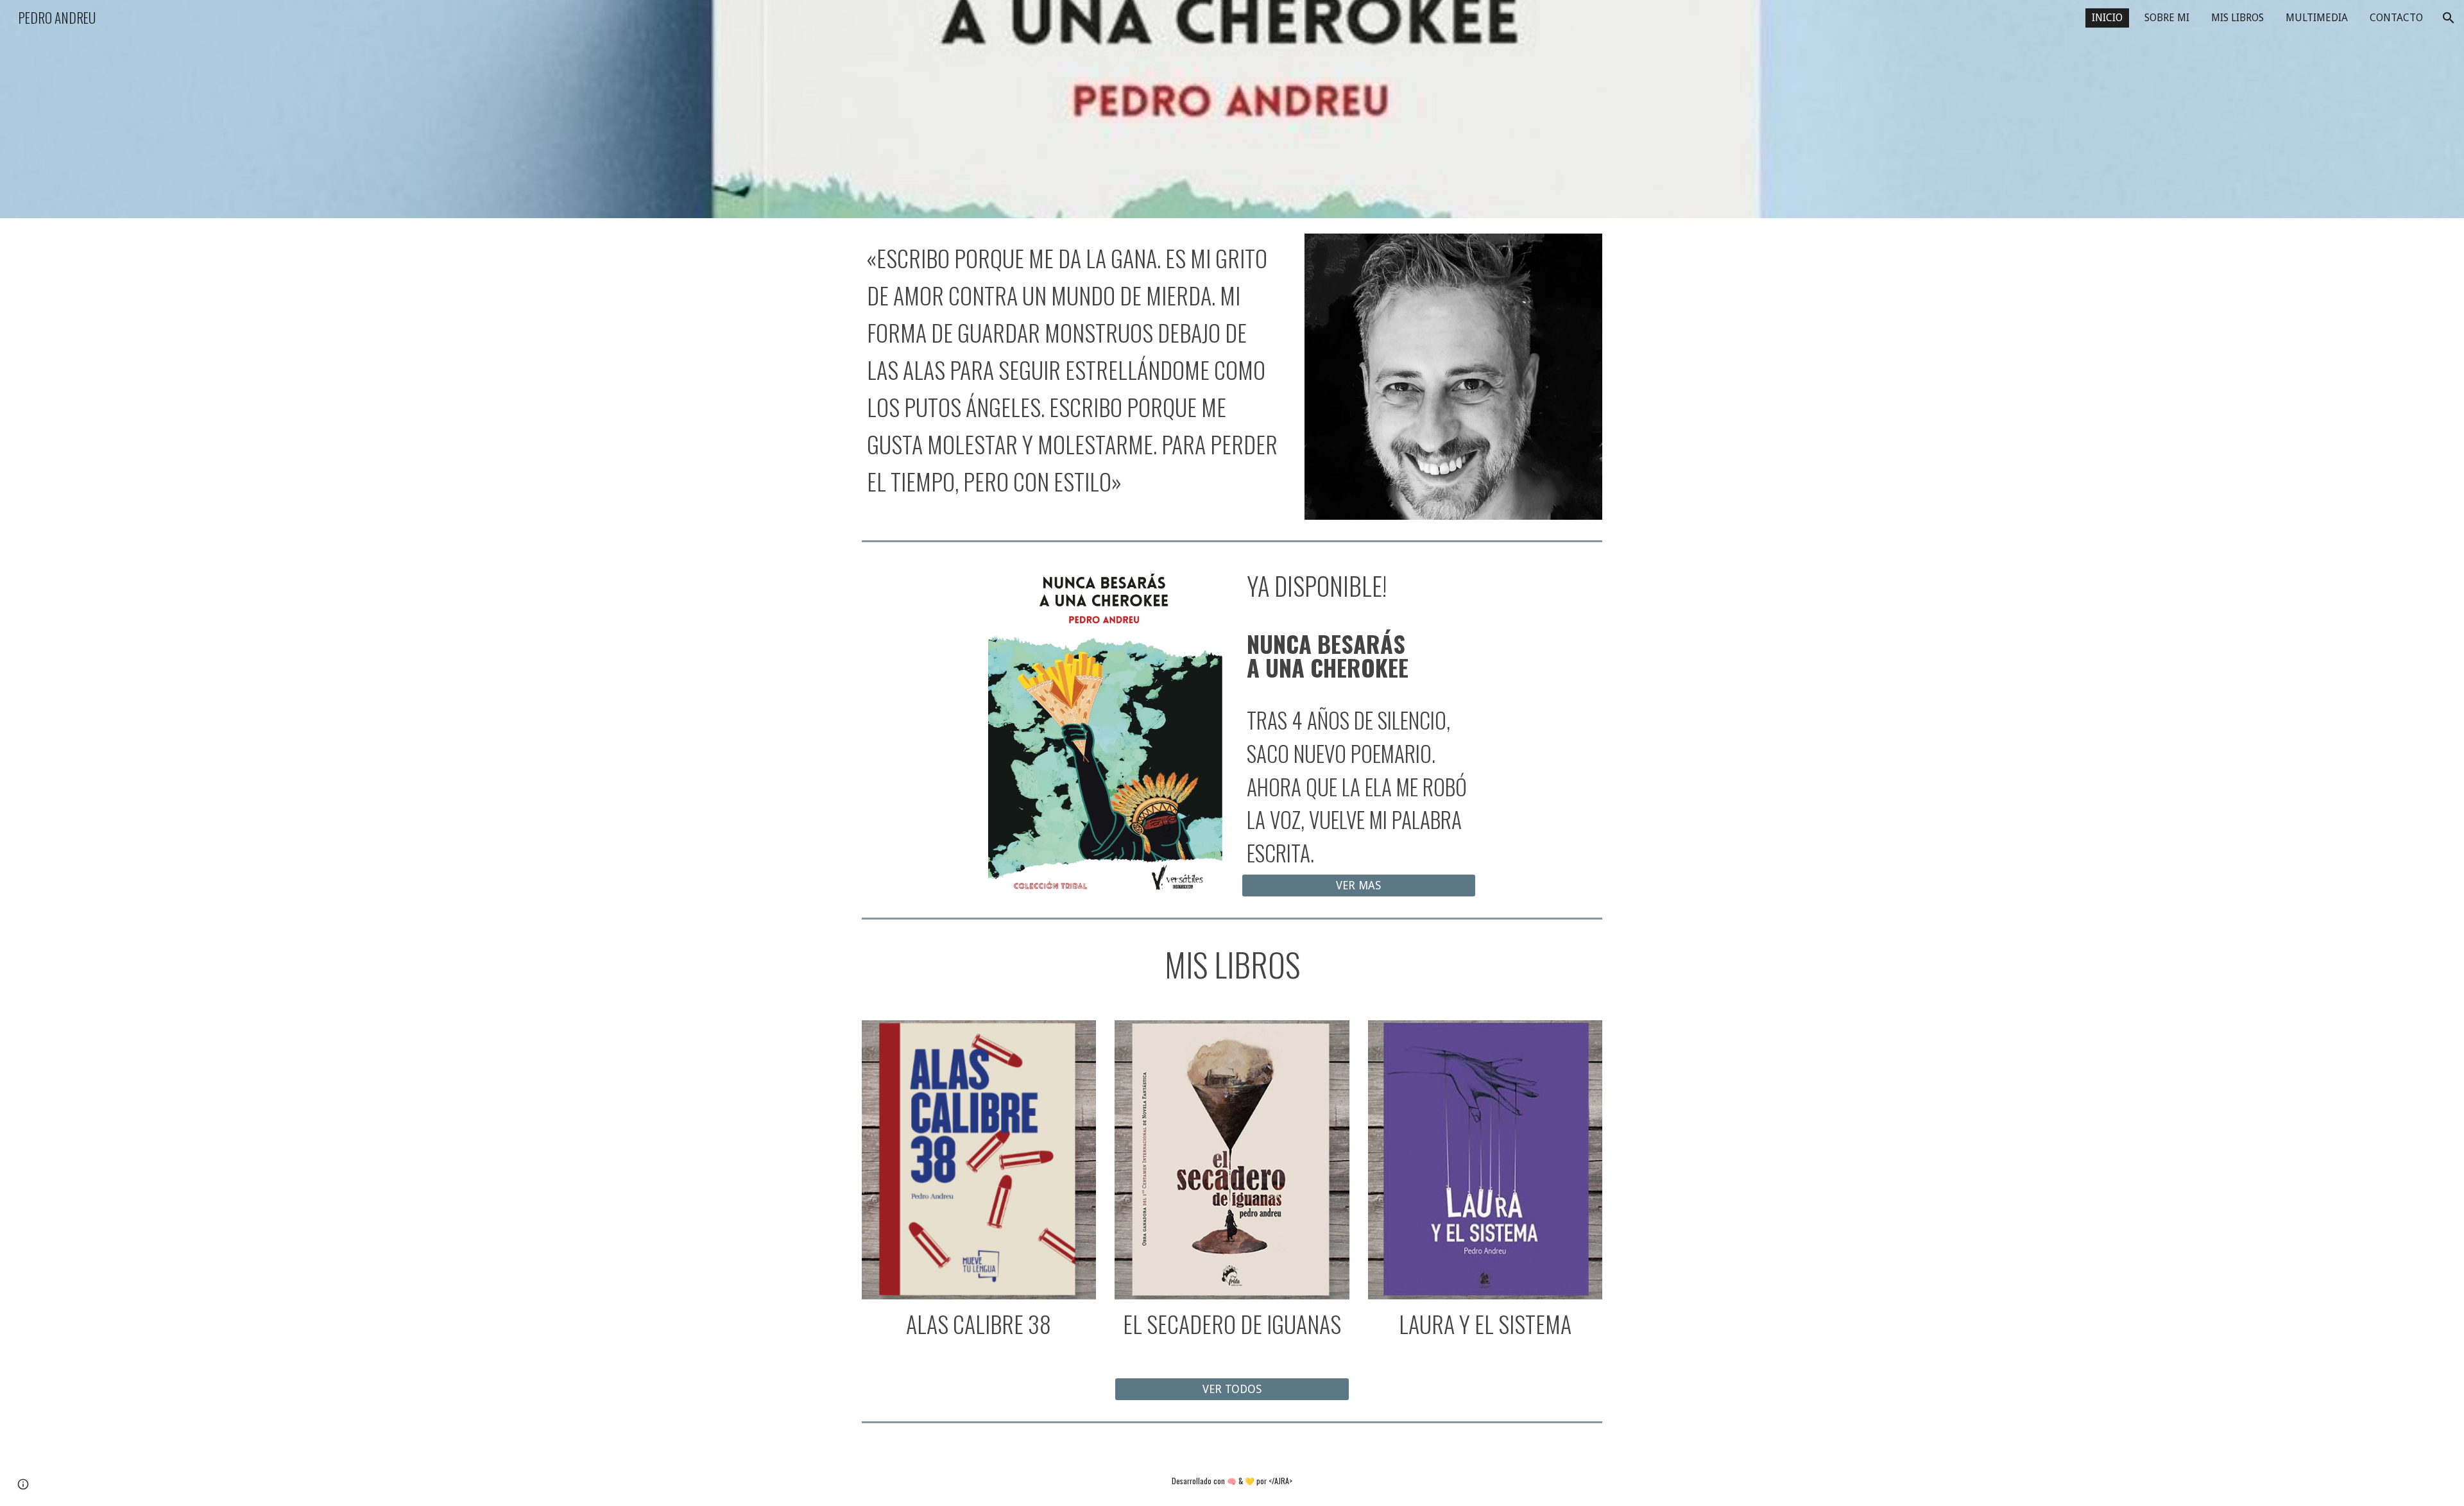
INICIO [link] (2107, 18)
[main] (1074, 369)
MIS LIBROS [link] (2237, 18)
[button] (2449, 18)
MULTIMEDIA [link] (2317, 18)
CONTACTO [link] (2396, 18)
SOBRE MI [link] (2167, 18)
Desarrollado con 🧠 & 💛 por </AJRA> (1232, 1481)
